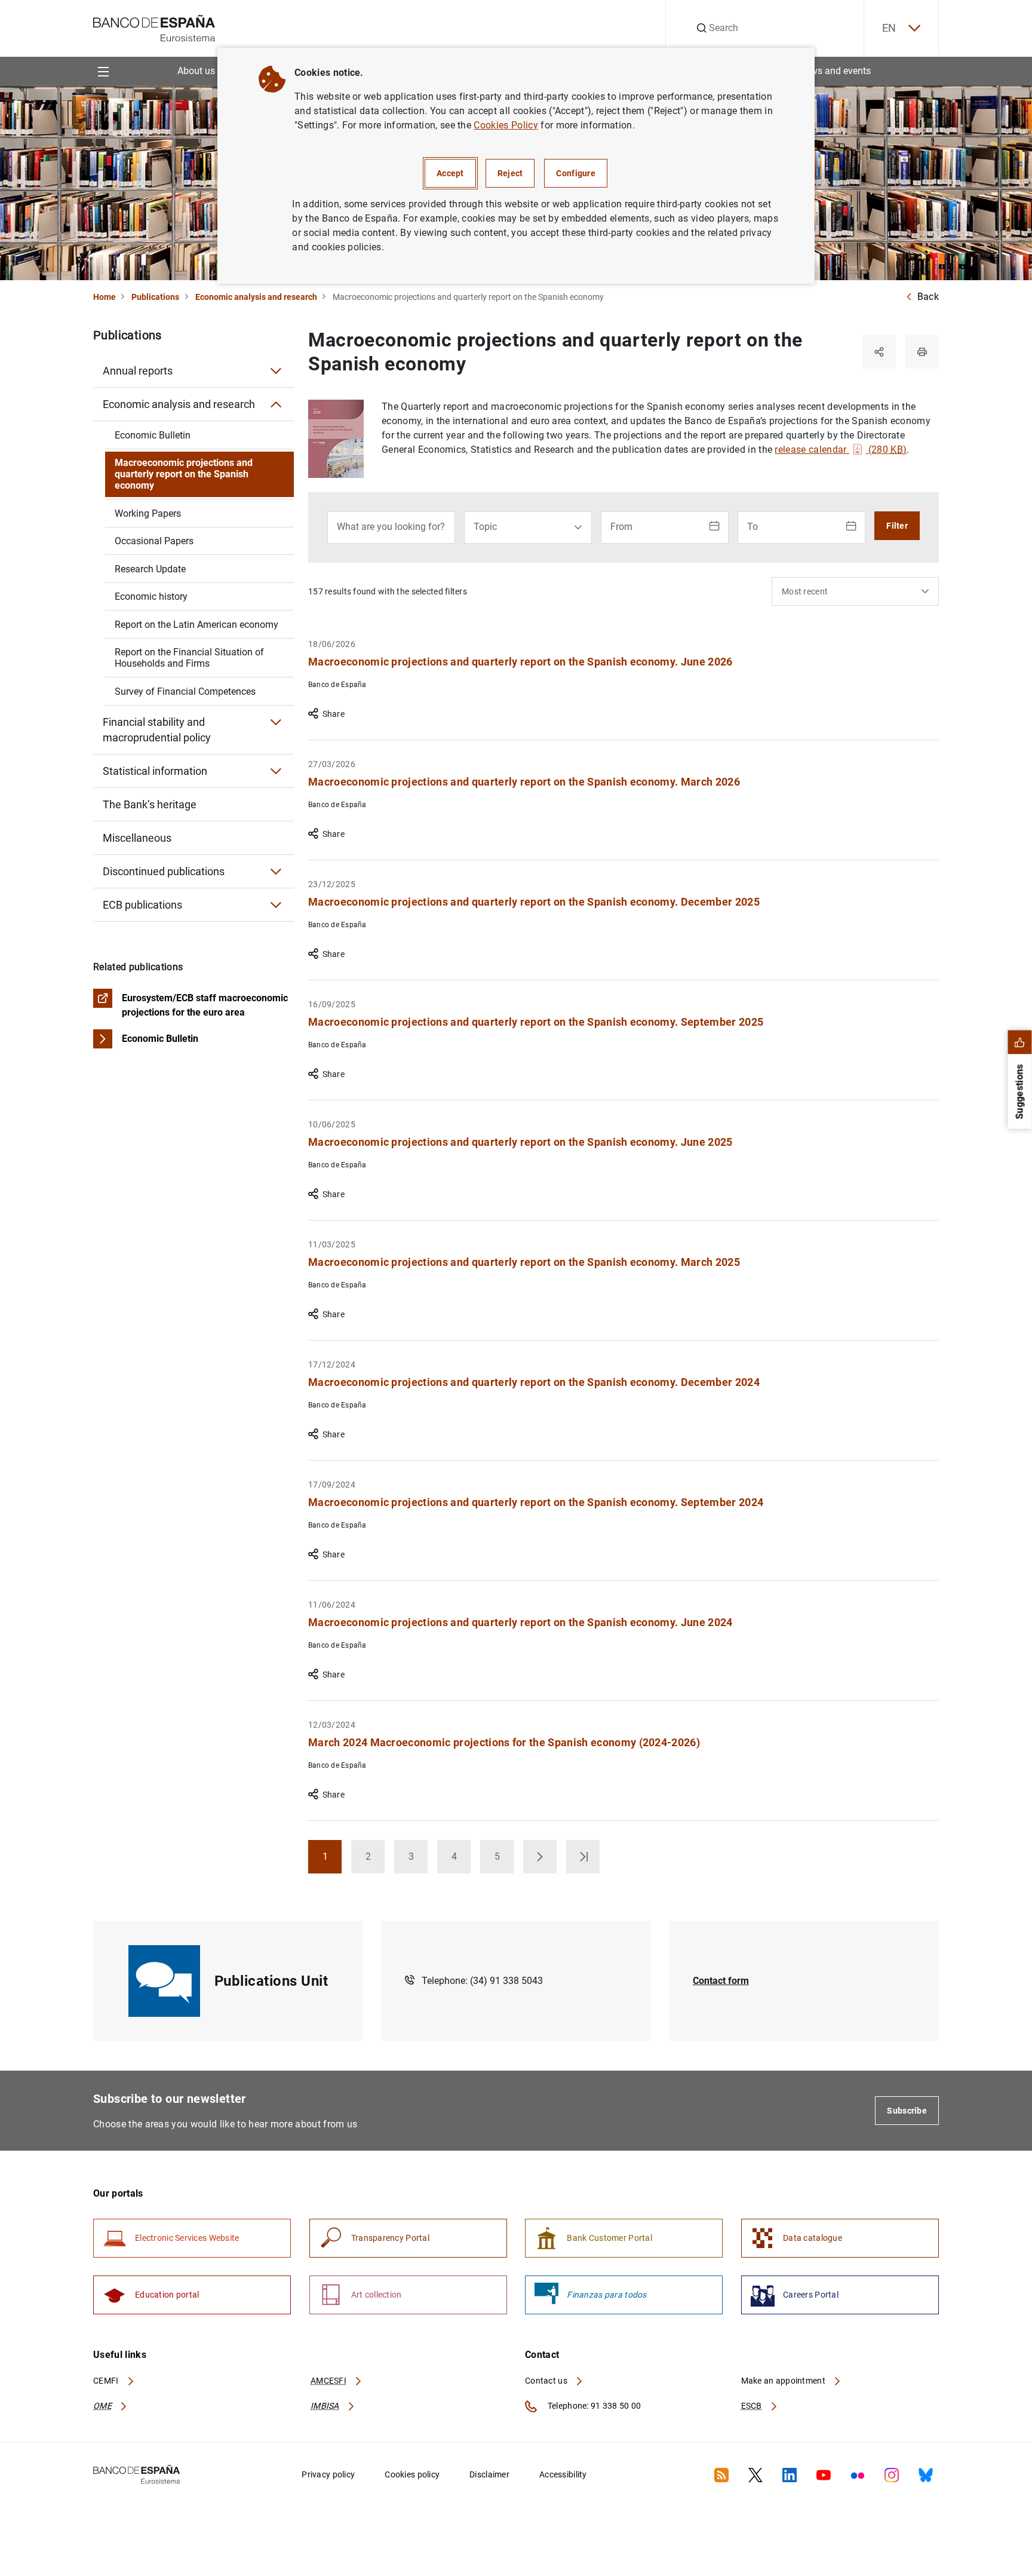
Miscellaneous (137, 838)
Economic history (151, 597)
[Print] (922, 352)
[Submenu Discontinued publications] (276, 872)
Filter (897, 526)
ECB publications (142, 905)
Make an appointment (784, 2381)
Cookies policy (412, 2474)
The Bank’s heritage (150, 804)
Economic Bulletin (153, 435)
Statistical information (155, 771)
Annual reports (138, 371)
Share (334, 714)
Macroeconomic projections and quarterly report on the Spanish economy (184, 474)
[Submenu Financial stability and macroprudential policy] (276, 722)
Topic (485, 527)
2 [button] (375, 1860)
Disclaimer (489, 2474)
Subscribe (907, 2111)
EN (889, 28)
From (621, 527)
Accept (450, 173)
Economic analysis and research (256, 297)
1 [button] (332, 1860)
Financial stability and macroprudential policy (157, 730)
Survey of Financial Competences (185, 691)
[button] (540, 1857)
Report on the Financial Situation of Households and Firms (189, 658)
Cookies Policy (506, 125)
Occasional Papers (154, 541)
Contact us (547, 2381)
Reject (510, 173)
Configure (576, 173)
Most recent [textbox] (805, 591)
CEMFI (107, 2381)
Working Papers (148, 513)
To (752, 527)
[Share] (879, 352)
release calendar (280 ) (841, 450)
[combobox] (855, 591)
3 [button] (418, 1860)
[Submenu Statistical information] (276, 771)
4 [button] (461, 1860)
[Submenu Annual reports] (276, 371)
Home (105, 297)
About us (196, 71)
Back (928, 297)
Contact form (721, 1981)
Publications (155, 297)
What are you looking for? (391, 527)
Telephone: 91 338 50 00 (593, 2406)
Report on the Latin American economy (196, 625)
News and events (835, 71)
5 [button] (504, 1860)
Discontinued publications (164, 871)
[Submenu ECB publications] (276, 905)
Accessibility (563, 2474)
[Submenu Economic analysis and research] (276, 404)
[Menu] (103, 71)
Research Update (150, 569)
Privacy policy (328, 2474)
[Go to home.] (154, 27)
